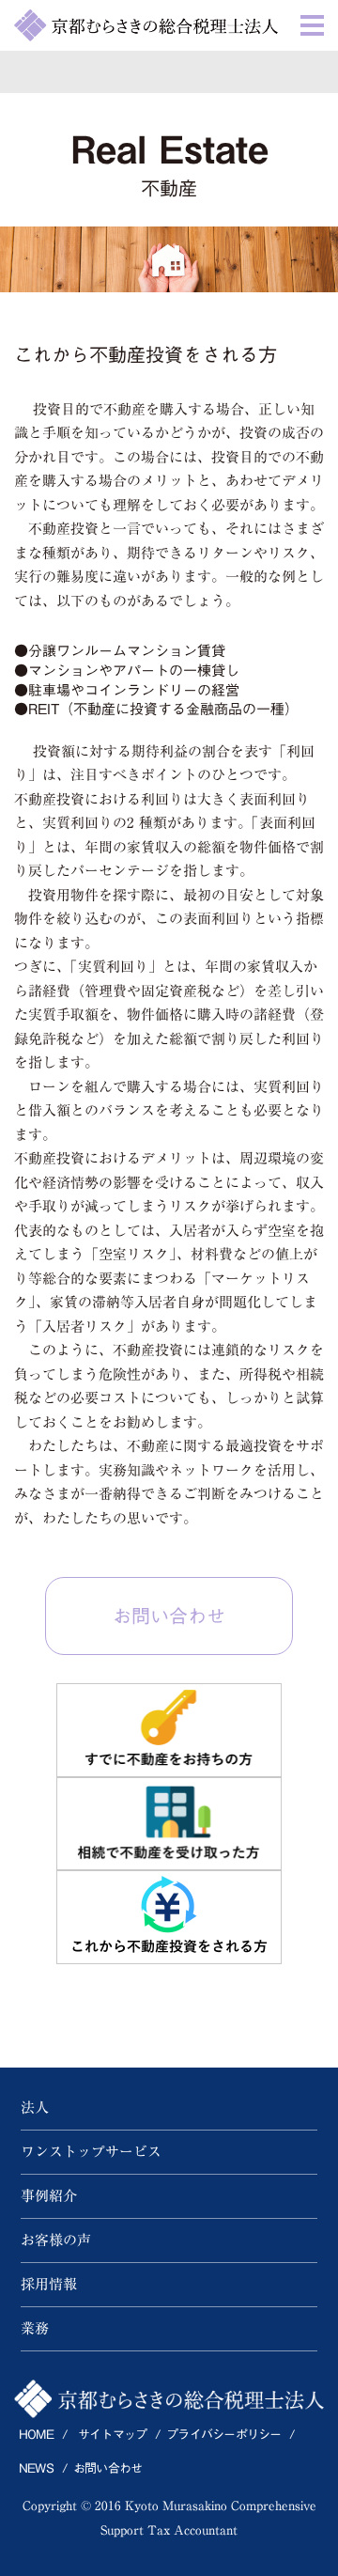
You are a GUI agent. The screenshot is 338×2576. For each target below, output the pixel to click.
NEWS (36, 2468)
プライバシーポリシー (223, 2435)
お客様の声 (56, 2240)
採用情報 (49, 2284)
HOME (36, 2435)
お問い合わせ (169, 1616)
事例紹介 (49, 2196)
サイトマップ (112, 2435)
